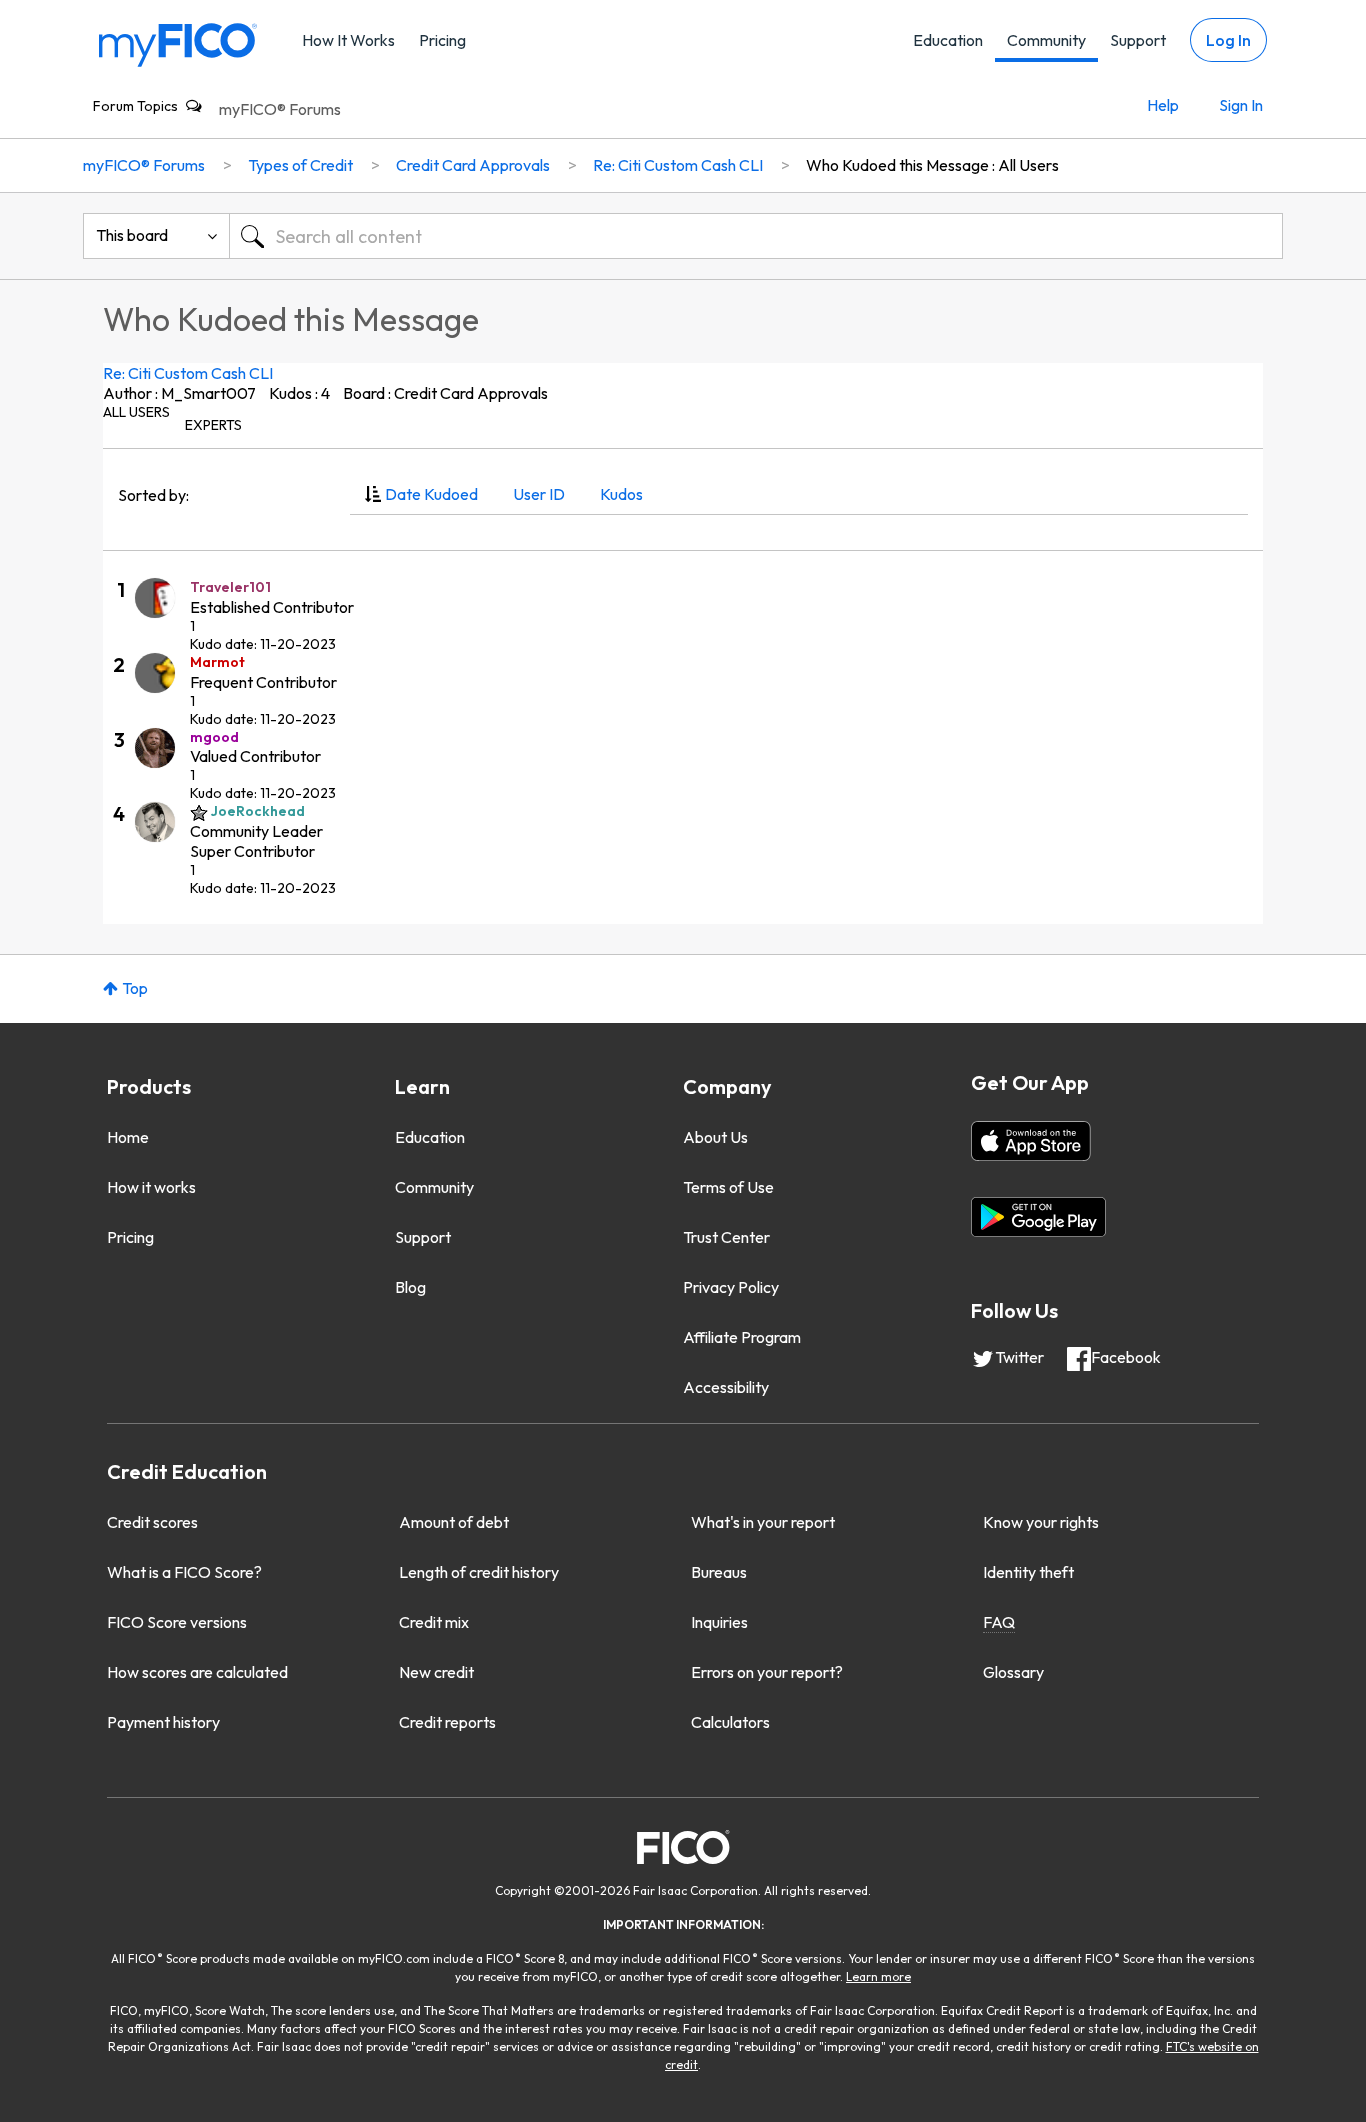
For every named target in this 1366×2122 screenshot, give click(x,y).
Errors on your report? (767, 1672)
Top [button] (135, 988)
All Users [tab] (136, 412)
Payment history (163, 1722)
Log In (1228, 40)
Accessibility (726, 1387)
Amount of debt (454, 1522)
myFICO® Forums (280, 109)
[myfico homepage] (178, 43)
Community (1046, 40)
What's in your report (763, 1522)
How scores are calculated (197, 1672)
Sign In (1241, 105)
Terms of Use (728, 1187)
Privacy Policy (731, 1287)
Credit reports (447, 1722)
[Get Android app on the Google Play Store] (1038, 1217)
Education (948, 40)
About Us (715, 1137)
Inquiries (719, 1622)
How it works (151, 1187)
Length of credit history (479, 1572)
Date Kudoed (431, 494)
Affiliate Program (742, 1337)
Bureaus (719, 1572)
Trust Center (726, 1237)
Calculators (730, 1722)
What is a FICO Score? (184, 1572)
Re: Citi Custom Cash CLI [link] (678, 165)
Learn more (878, 1976)
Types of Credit (300, 165)
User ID (539, 494)
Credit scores (152, 1522)
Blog (410, 1287)
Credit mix (434, 1622)
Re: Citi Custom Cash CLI (188, 373)
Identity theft (1028, 1572)
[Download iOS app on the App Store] (1031, 1141)
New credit (436, 1672)
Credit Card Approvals (473, 165)
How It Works (348, 40)
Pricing (442, 40)
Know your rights (1041, 1522)
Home (128, 1137)
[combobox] (756, 236)
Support (1138, 40)
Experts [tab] (213, 425)
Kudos (621, 494)
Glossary (1013, 1672)
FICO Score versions (177, 1622)
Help (1163, 105)
